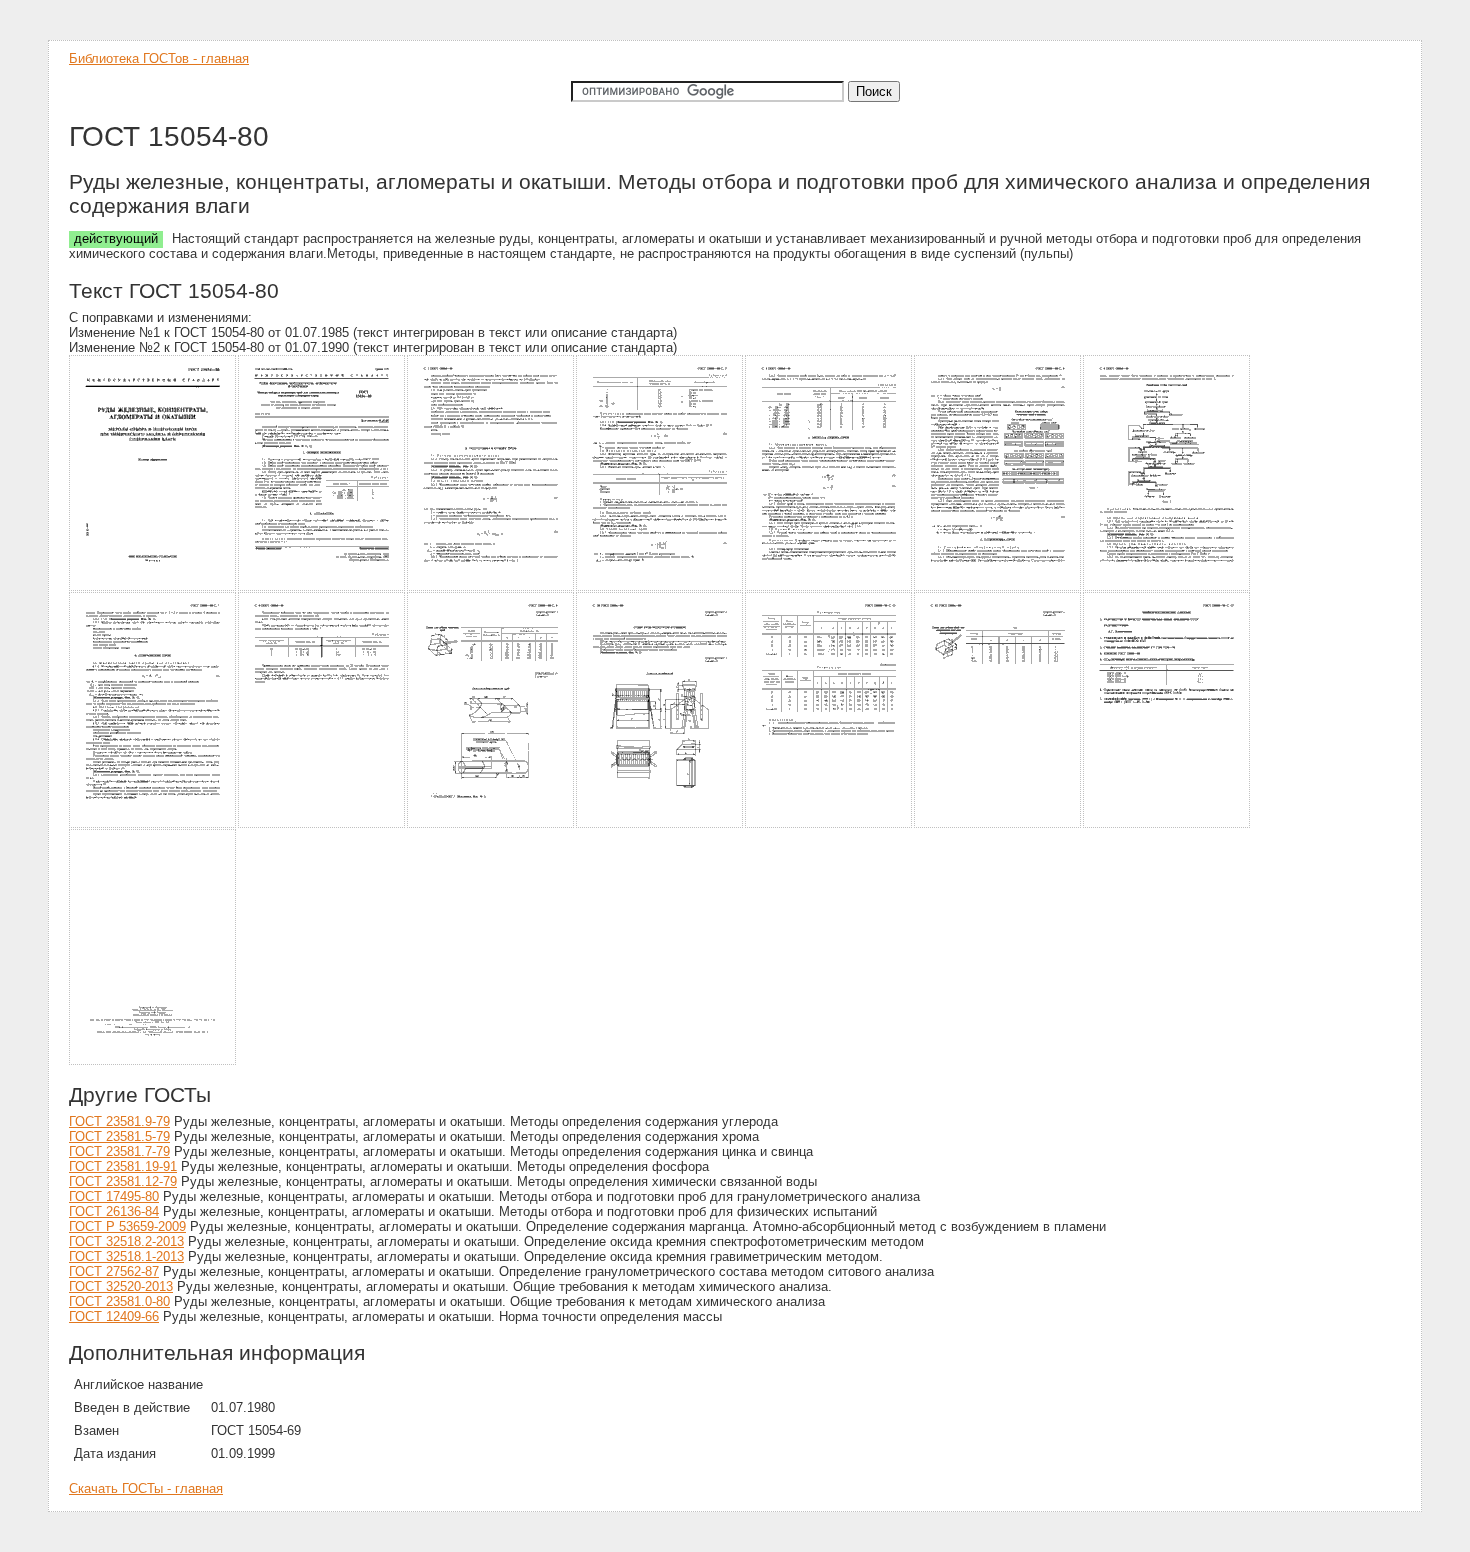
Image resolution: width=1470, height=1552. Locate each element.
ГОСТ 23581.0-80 (119, 1301)
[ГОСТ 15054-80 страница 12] (829, 824)
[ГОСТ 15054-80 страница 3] (491, 587)
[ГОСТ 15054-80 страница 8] (153, 824)
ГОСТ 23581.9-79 (119, 1121)
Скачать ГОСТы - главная (146, 1488)
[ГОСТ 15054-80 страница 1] (153, 587)
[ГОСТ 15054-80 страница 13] (998, 824)
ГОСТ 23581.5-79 (119, 1136)
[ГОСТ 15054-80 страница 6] (998, 587)
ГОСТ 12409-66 (114, 1316)
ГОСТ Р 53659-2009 (127, 1226)
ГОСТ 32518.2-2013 (126, 1241)
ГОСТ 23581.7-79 (119, 1151)
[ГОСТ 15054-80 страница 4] (660, 587)
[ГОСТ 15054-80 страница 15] (153, 1061)
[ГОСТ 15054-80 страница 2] (322, 587)
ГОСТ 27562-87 (114, 1271)
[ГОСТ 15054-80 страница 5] (829, 587)
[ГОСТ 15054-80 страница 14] (1167, 824)
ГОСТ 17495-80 (114, 1196)
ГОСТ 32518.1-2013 (126, 1256)
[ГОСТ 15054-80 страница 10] (491, 824)
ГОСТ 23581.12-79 (123, 1181)
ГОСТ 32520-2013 (121, 1286)
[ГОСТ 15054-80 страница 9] (322, 824)
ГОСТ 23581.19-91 (123, 1166)
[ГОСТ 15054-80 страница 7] (1167, 587)
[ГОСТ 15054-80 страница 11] (660, 824)
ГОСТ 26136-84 (114, 1211)
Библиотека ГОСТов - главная (159, 58)
